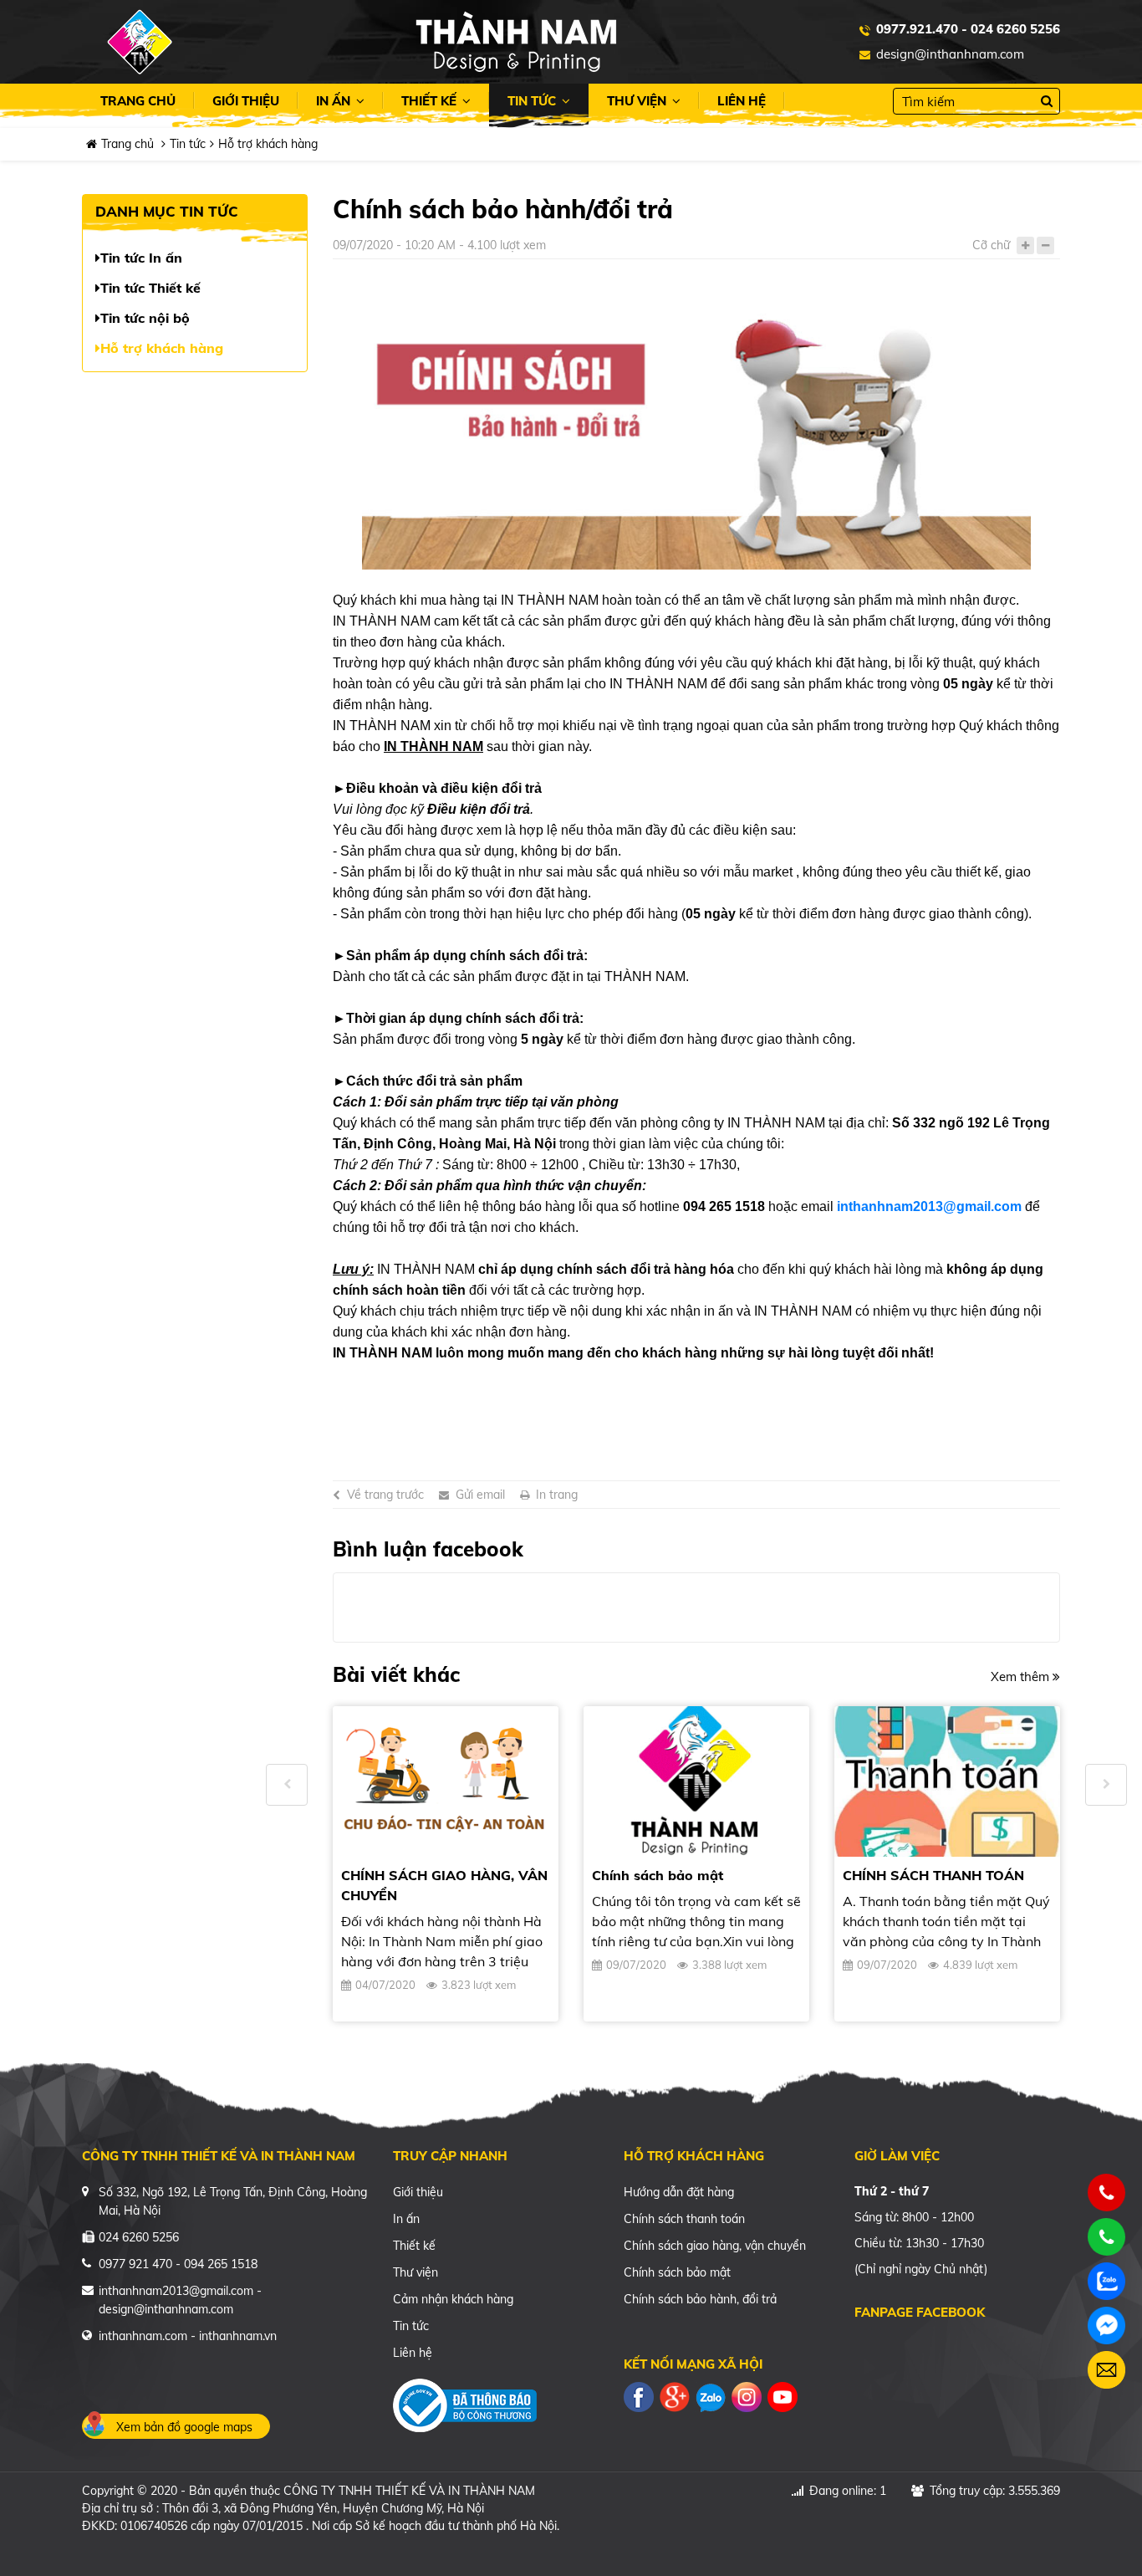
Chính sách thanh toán (684, 2219)
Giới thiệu (246, 101)
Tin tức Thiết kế (150, 288)
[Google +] (675, 2396)
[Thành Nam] (516, 41)
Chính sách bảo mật (658, 1875)
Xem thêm (1022, 1676)
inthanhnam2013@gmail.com (929, 1206)
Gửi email (480, 1495)
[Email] (1106, 2370)
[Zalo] (711, 2396)
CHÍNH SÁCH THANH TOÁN (933, 1875)
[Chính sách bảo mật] (696, 1781)
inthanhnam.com (143, 2336)
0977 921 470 (135, 2264)
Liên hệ (742, 101)
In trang (557, 1495)
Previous (287, 1785)
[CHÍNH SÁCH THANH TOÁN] (947, 1781)
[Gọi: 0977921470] (1107, 2237)
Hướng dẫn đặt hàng (679, 2192)
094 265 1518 (221, 2264)
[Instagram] (747, 2396)
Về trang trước (385, 1495)
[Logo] (140, 42)
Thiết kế (431, 101)
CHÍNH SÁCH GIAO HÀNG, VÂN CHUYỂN (444, 1885)
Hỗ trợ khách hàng (268, 144)
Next (1106, 1785)
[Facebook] (639, 2396)
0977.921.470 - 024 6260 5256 (968, 29)
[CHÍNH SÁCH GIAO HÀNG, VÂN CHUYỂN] (446, 1781)
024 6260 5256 (139, 2237)
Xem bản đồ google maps (184, 2427)
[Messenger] (1106, 2326)
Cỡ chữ (991, 245)
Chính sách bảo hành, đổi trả (700, 2299)
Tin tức (533, 101)
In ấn (335, 101)
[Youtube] (783, 2396)
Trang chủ (138, 101)
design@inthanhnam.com (950, 54)
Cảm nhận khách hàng (453, 2299)
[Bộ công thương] (465, 2403)
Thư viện (638, 101)
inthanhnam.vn (238, 2336)
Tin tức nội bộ (145, 318)
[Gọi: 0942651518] (1107, 2193)
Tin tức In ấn (141, 258)
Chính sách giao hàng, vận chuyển (715, 2246)
